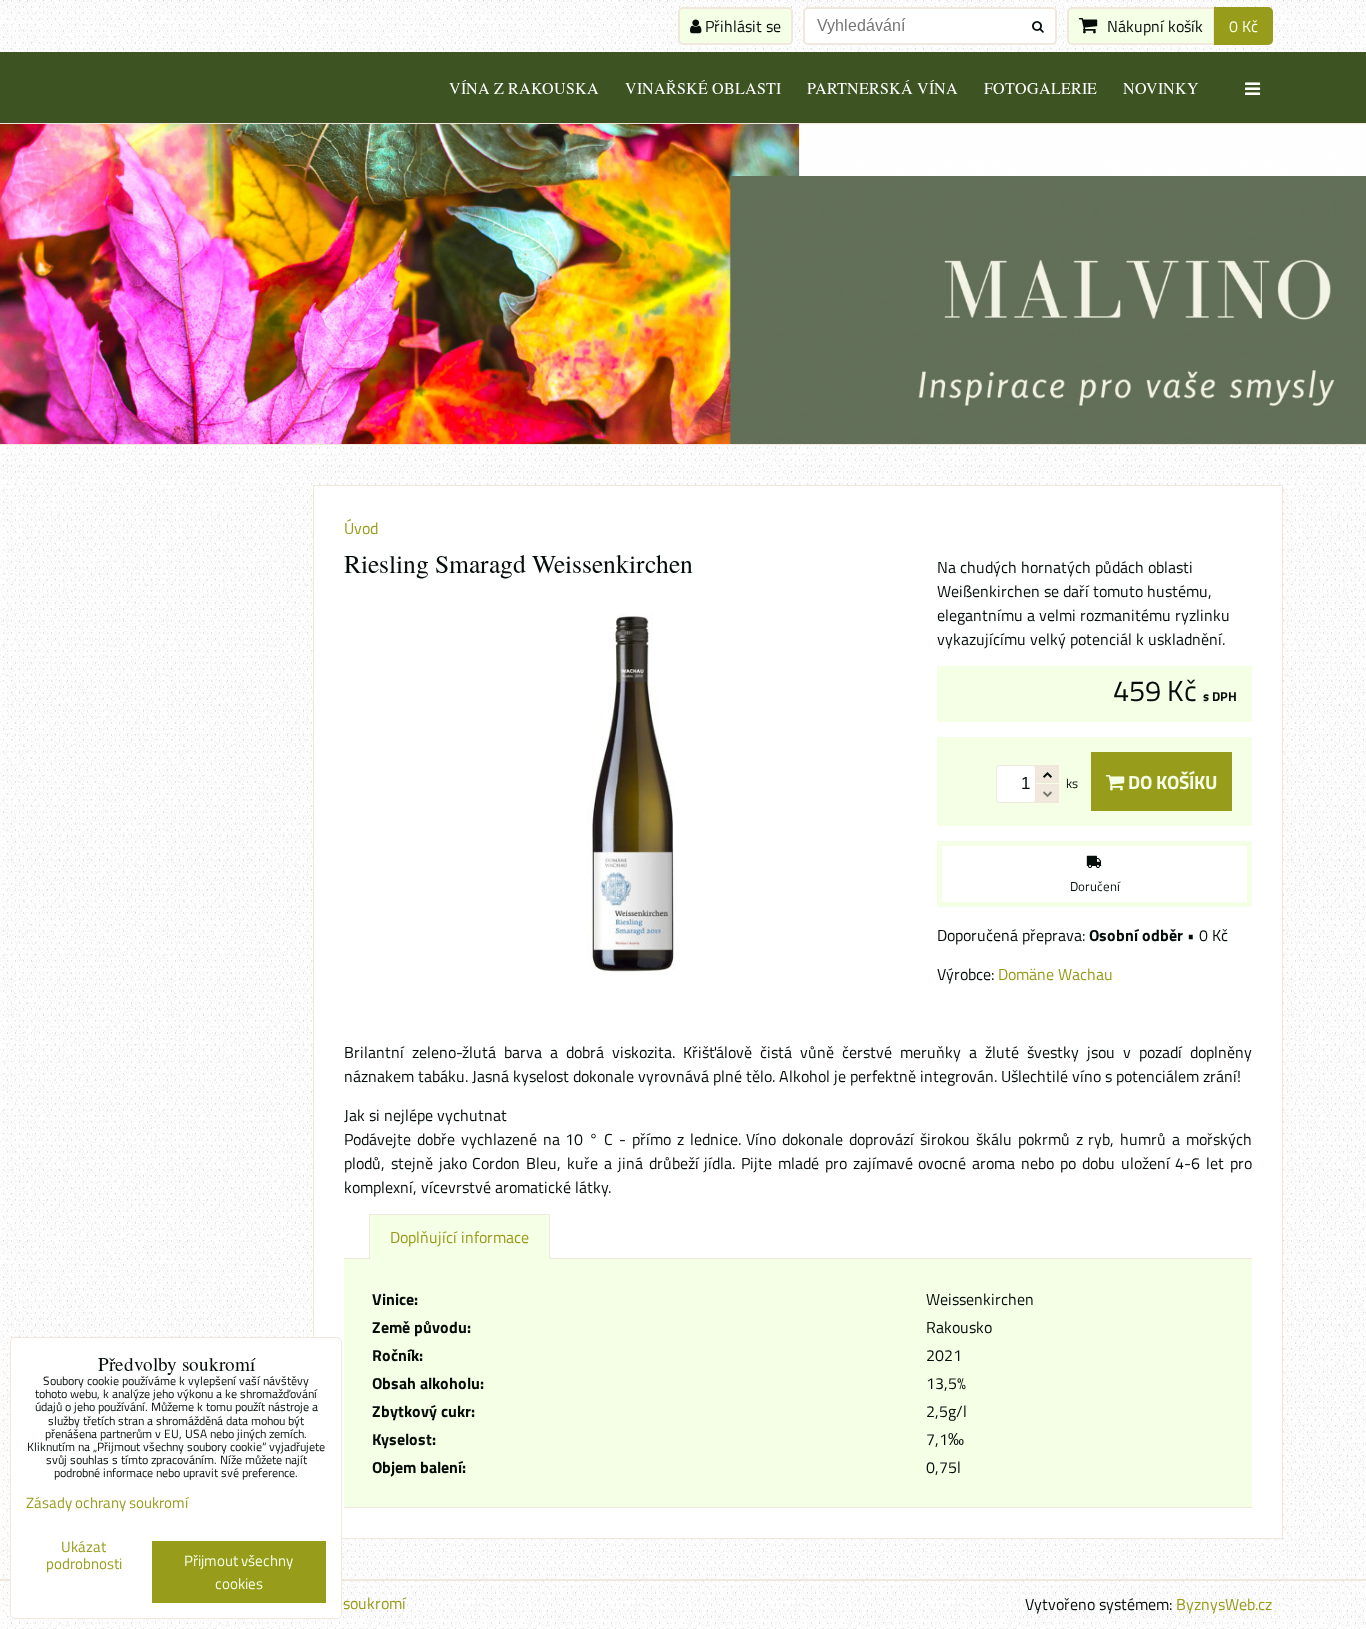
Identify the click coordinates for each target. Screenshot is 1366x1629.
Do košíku (1170, 781)
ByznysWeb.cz (1224, 1604)
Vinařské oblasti (703, 87)
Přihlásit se (741, 26)
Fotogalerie (1040, 87)
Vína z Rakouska (524, 87)
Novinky (1161, 87)
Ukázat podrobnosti (84, 1555)
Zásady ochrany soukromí (107, 1502)
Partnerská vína (882, 87)
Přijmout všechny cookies (238, 1572)
